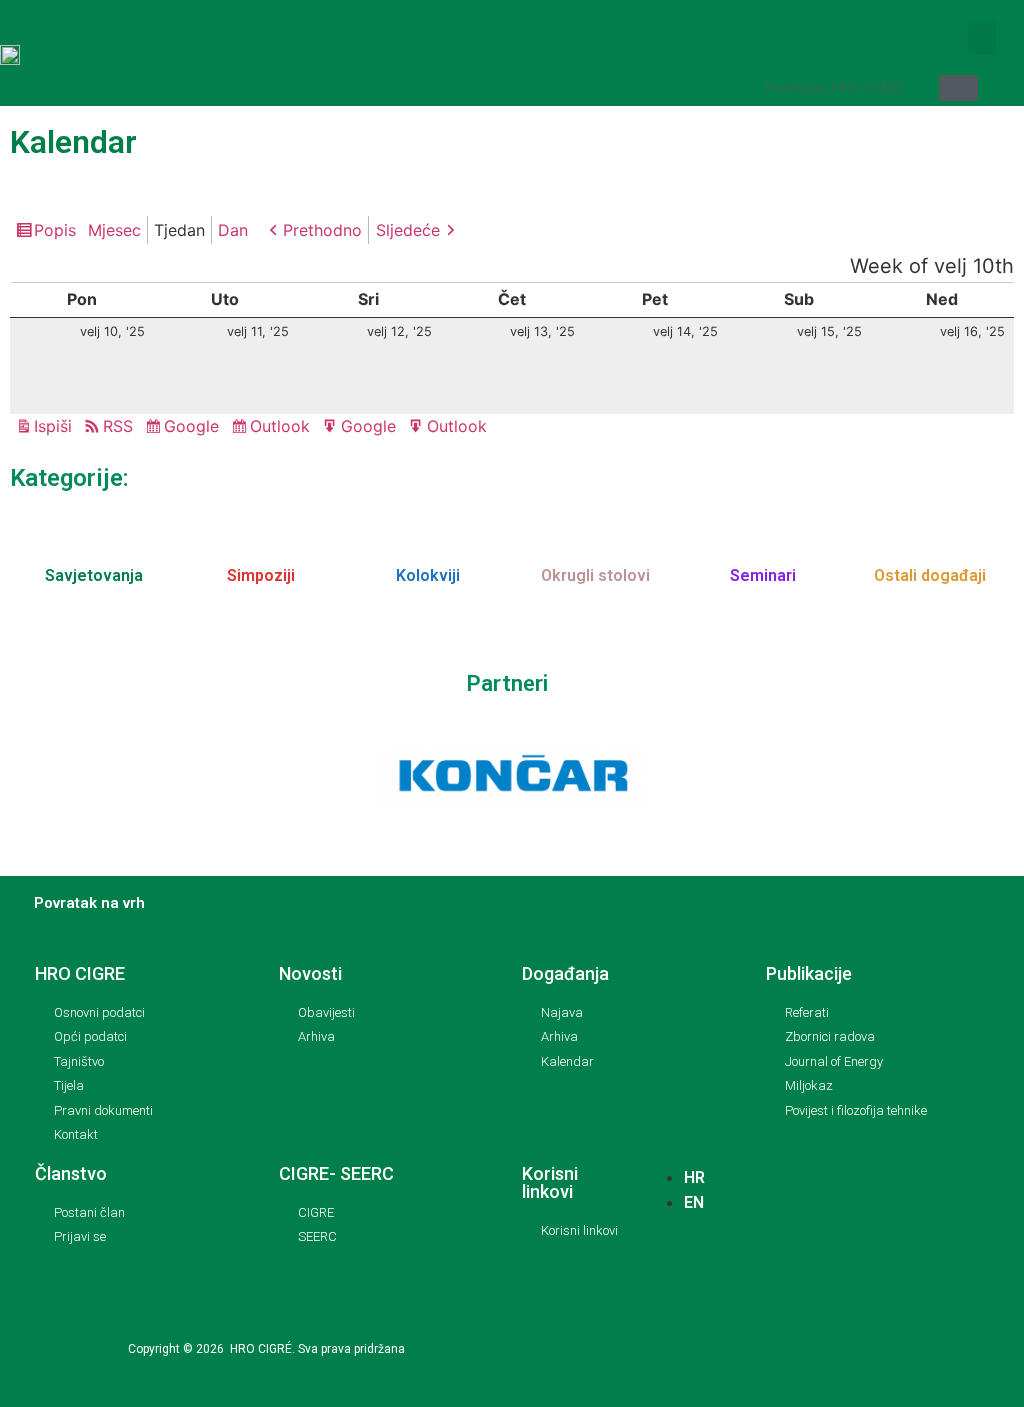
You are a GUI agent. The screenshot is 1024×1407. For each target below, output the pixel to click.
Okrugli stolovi (595, 575)
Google (194, 428)
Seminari (763, 575)
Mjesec (114, 230)
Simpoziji (261, 575)
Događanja (565, 973)
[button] (982, 38)
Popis (58, 232)
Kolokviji (428, 575)
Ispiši (56, 427)
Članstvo (71, 1173)
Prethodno (322, 230)
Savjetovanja (94, 575)
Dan (233, 230)
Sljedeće (408, 230)
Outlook (283, 428)
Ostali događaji (930, 575)
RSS (118, 426)
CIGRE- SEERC (336, 1173)
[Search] (958, 88)
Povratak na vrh (89, 903)
